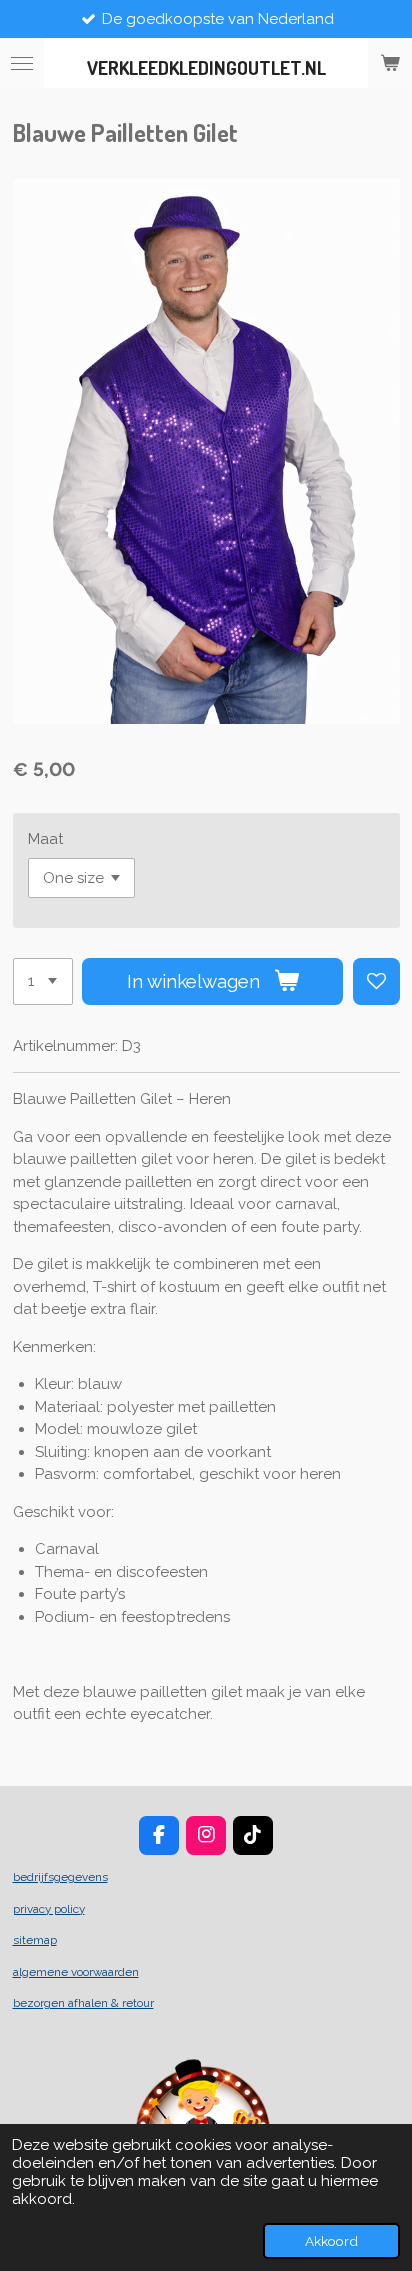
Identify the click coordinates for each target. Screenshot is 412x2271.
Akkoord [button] (331, 2241)
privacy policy (49, 1909)
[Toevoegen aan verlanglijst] (376, 981)
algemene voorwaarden (76, 1972)
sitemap (35, 1940)
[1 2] (43, 981)
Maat (45, 839)
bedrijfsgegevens (60, 1877)
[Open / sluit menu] (22, 63)
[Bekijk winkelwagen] (390, 63)
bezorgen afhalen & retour (83, 2003)
